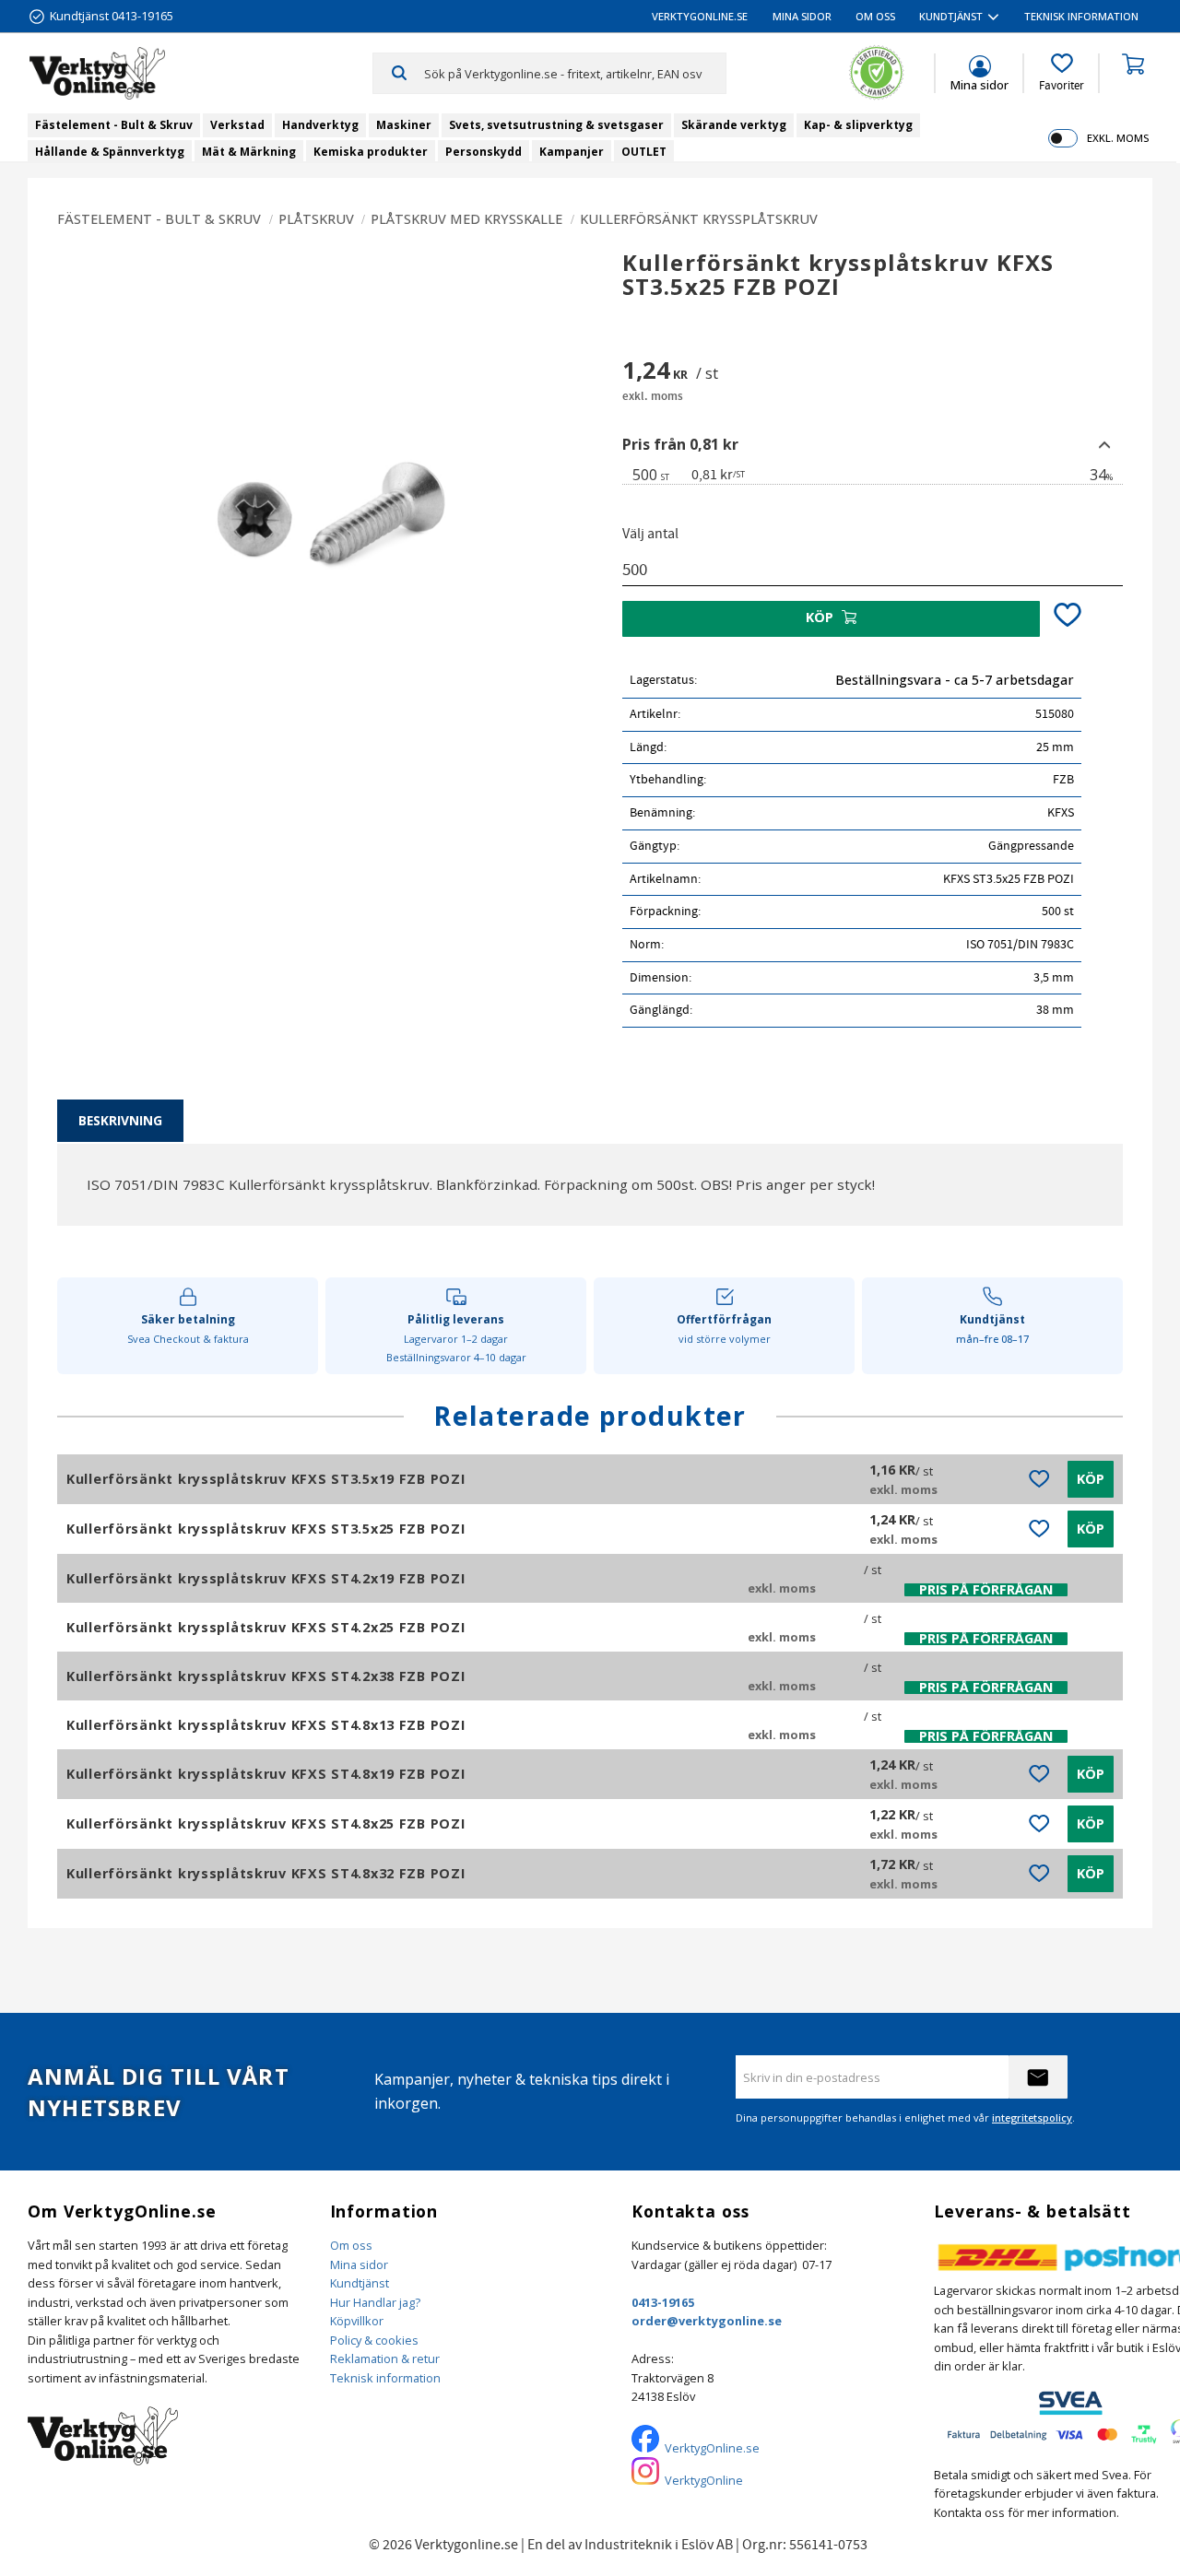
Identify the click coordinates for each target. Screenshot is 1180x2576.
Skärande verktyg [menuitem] (734, 125)
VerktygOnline (704, 2480)
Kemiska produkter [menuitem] (371, 152)
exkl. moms (1118, 138)
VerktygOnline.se (712, 2448)
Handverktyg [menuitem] (320, 125)
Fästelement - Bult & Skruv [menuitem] (114, 125)
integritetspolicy (1032, 2117)
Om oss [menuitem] (875, 16)
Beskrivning (120, 1120)
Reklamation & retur (385, 2358)
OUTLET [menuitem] (644, 152)
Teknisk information (385, 2378)
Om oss (351, 2245)
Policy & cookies (374, 2340)
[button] (1062, 73)
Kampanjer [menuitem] (572, 152)
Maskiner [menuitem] (404, 125)
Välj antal (650, 534)
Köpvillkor (357, 2321)
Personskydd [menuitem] (484, 152)
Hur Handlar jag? (375, 2302)
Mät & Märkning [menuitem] (249, 152)
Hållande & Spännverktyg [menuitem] (110, 152)
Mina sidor (359, 2264)
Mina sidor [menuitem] (802, 16)
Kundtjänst (360, 2283)
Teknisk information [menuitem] (1081, 16)
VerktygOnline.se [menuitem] (700, 16)
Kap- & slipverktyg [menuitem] (858, 125)
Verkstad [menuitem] (237, 125)
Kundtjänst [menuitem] (951, 16)
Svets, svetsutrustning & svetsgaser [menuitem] (556, 125)
